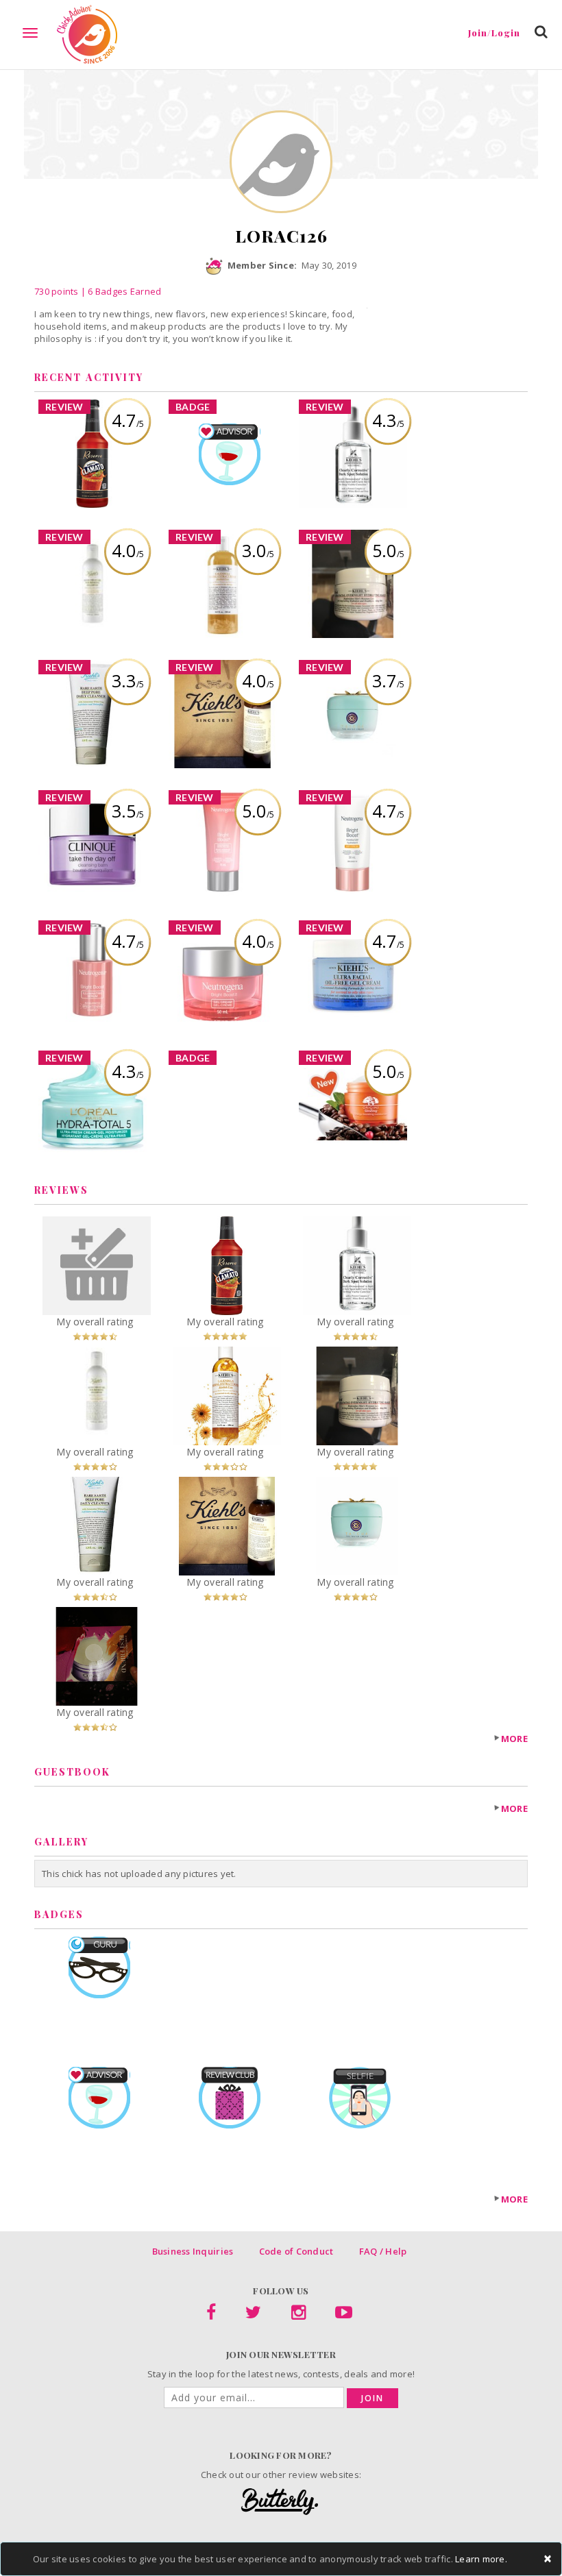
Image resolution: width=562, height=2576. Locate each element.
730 (57, 291)
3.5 (128, 811)
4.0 (128, 550)
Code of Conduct (296, 2251)
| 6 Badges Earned (120, 291)
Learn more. (481, 2559)
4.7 (128, 420)
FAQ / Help (383, 2251)
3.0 (258, 550)
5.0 (388, 550)
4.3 (388, 420)
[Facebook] (211, 2315)
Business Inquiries (193, 2251)
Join (372, 2398)
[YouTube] (344, 2315)
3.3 (128, 680)
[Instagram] (298, 2315)
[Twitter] (253, 2315)
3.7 (388, 680)
